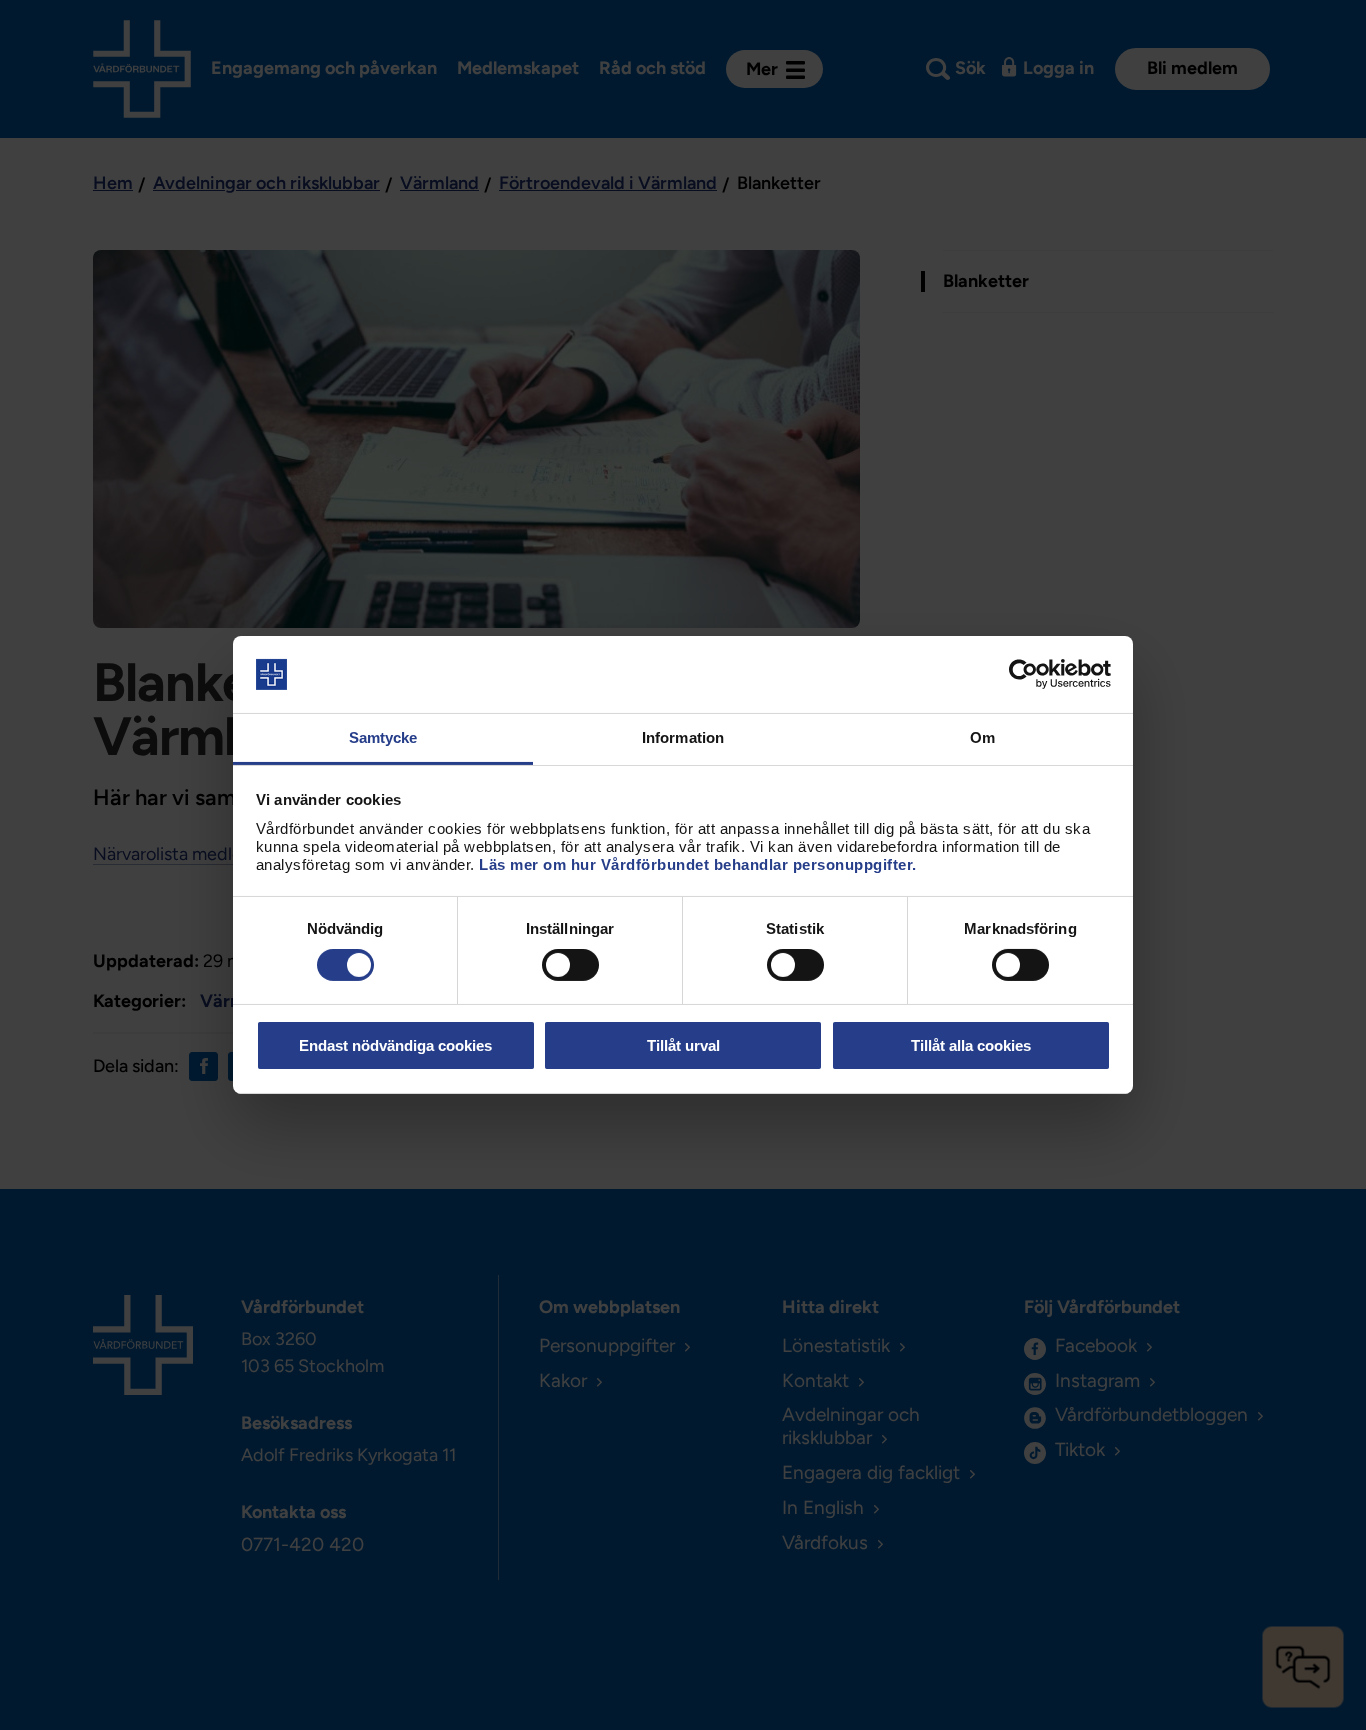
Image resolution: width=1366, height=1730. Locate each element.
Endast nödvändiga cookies (395, 1045)
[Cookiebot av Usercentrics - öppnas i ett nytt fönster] (1023, 674)
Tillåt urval (683, 1045)
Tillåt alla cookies (971, 1045)
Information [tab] (683, 737)
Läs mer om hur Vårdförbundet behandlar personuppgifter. (698, 864)
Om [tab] (982, 737)
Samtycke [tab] (383, 737)
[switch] (570, 965)
